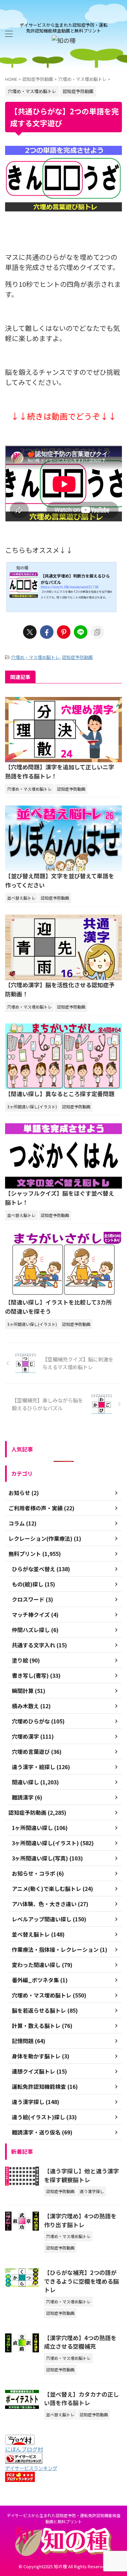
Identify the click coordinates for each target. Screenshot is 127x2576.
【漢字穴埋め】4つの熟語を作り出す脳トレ (80, 2220)
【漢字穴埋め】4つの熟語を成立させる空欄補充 (80, 2342)
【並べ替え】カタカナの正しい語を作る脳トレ (81, 2399)
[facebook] (47, 632)
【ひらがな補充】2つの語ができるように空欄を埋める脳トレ (81, 2281)
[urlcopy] (98, 632)
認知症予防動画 (77, 657)
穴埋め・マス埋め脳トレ (35, 657)
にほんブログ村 (24, 2449)
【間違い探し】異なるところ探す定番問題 (60, 1094)
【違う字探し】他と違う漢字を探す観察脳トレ (81, 2175)
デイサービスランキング (31, 2468)
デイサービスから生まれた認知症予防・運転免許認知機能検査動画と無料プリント (64, 2518)
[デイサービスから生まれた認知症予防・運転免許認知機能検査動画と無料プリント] (64, 40)
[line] (81, 632)
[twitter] (30, 632)
